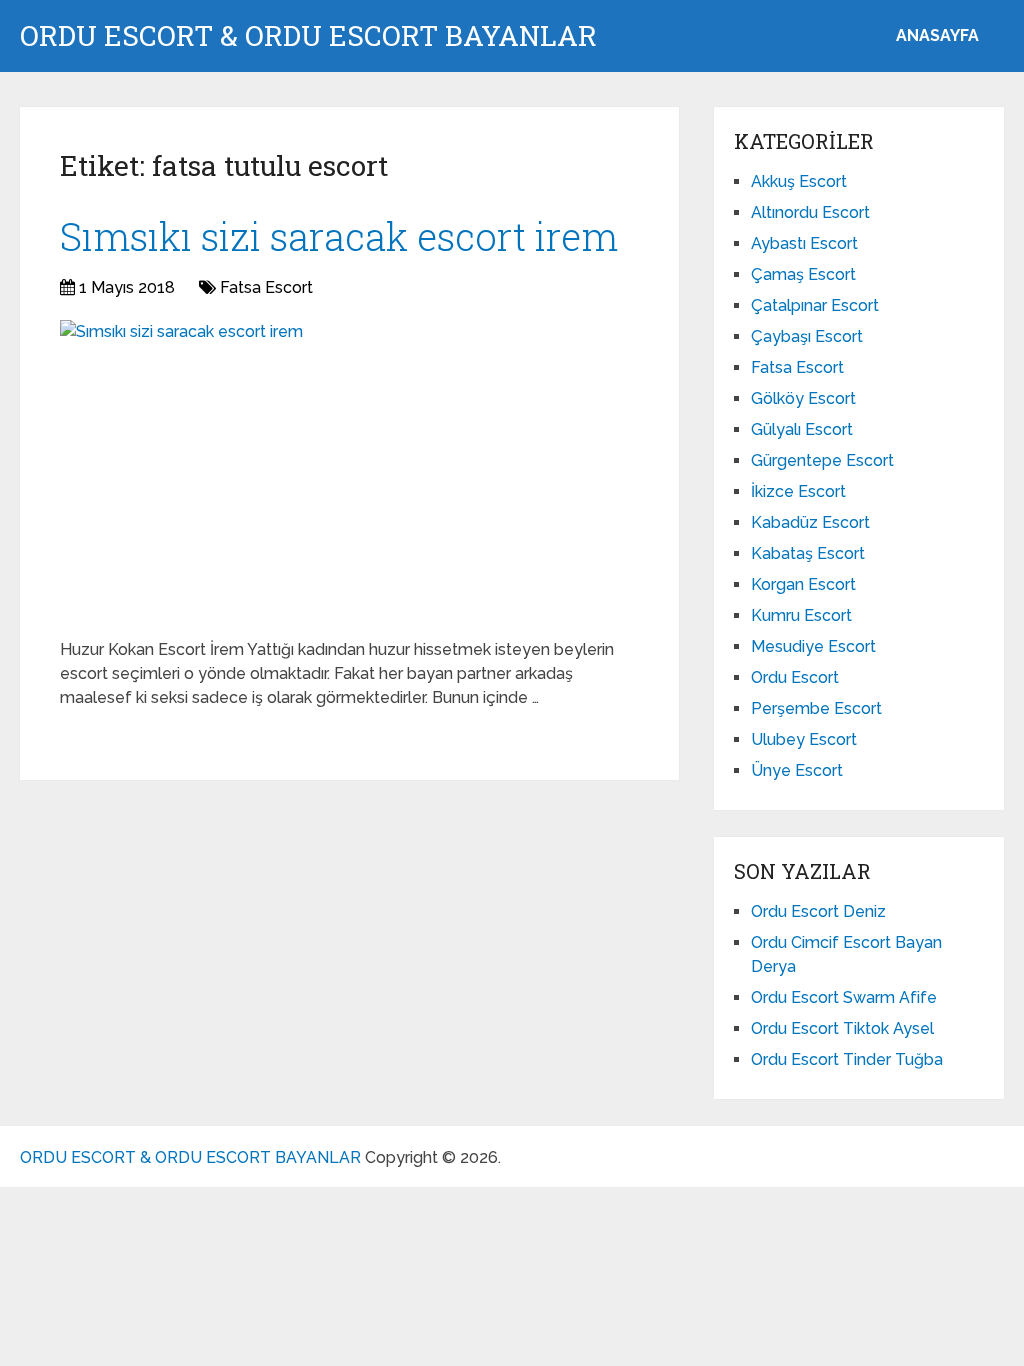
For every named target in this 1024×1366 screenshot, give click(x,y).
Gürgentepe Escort (822, 460)
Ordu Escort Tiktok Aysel (842, 1028)
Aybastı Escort (804, 243)
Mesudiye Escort (813, 646)
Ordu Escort (795, 677)
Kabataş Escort (808, 553)
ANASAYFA (937, 35)
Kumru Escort (801, 615)
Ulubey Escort (804, 739)
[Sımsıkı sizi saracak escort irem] (181, 472)
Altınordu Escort (810, 212)
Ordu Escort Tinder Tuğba (847, 1059)
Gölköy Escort (803, 398)
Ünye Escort (797, 770)
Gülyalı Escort (802, 429)
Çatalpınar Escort (815, 305)
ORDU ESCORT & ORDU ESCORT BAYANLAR (308, 36)
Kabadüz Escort (810, 522)
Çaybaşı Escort (807, 336)
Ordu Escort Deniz (818, 911)
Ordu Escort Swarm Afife (844, 997)
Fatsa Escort (266, 287)
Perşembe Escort (816, 708)
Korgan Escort (803, 584)
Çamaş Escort (803, 274)
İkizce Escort (798, 491)
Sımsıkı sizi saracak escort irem (339, 236)
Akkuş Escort (799, 181)
